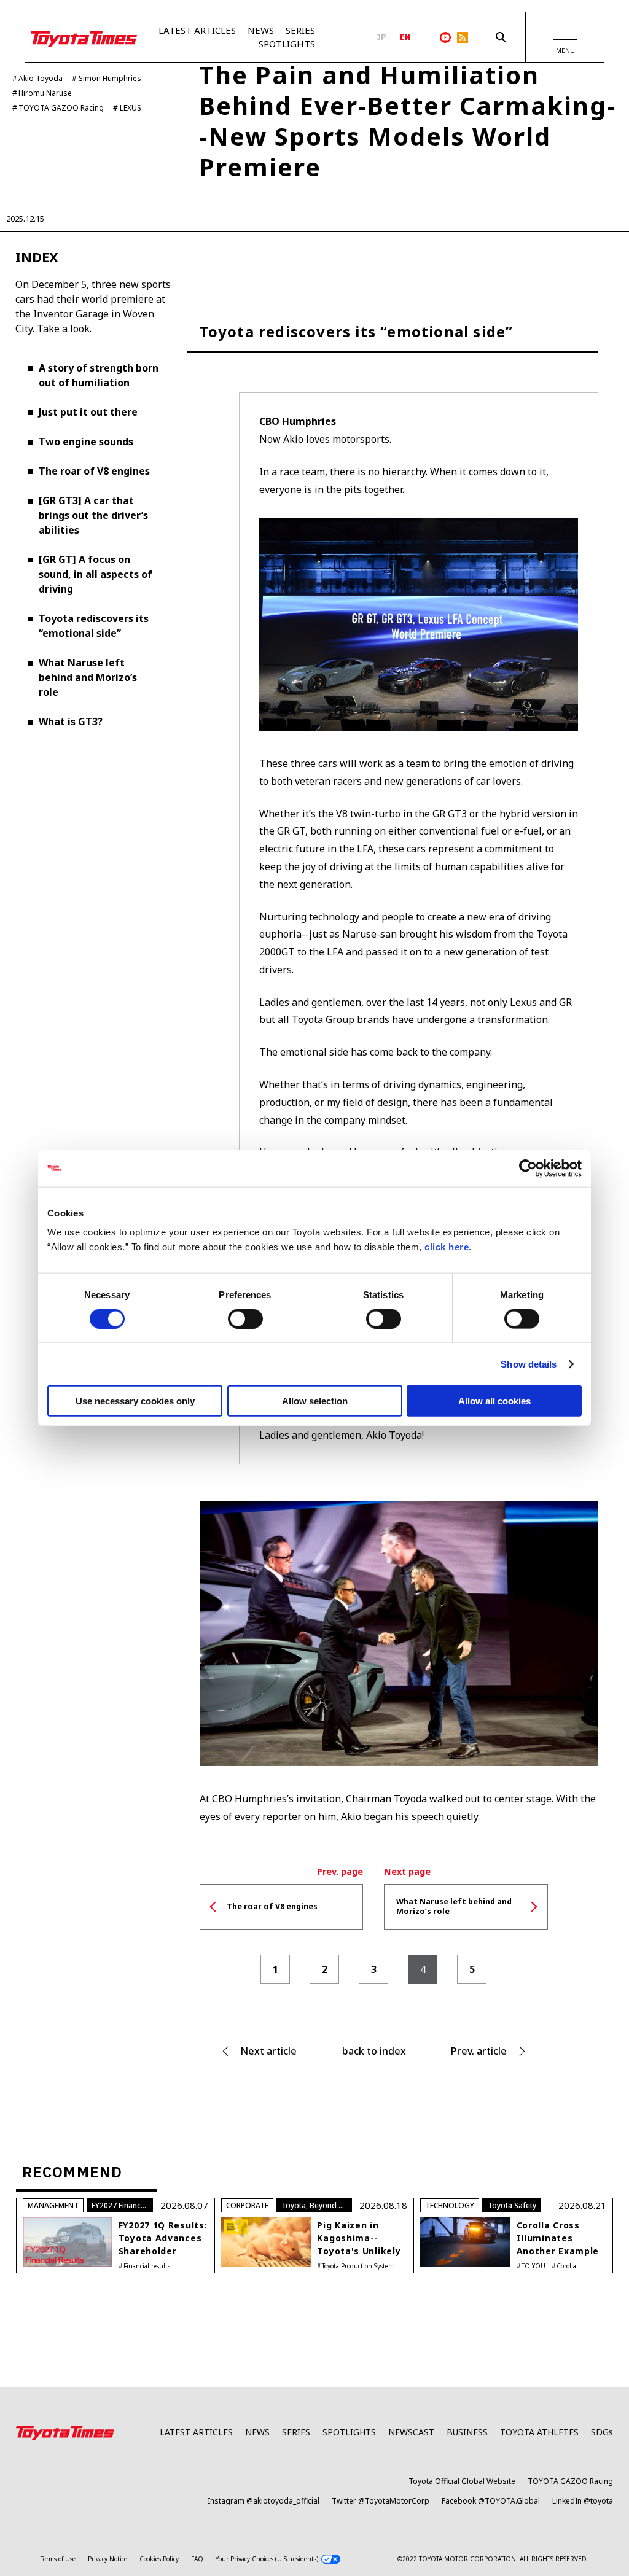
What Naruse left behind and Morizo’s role (88, 677)
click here (447, 1247)
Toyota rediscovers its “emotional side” (94, 626)
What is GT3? (71, 722)
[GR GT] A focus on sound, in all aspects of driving (96, 574)
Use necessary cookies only (135, 1401)
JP (381, 37)
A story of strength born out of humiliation (99, 375)
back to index (374, 2051)
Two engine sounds (86, 442)
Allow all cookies (494, 1401)
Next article (268, 2051)
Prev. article (479, 2051)
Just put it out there (88, 412)
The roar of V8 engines (94, 471)
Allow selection (315, 1401)
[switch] (245, 1318)
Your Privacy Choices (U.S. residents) (267, 2559)
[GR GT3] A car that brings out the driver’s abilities (93, 515)
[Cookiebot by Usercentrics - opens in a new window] (528, 1168)
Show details (529, 1364)
